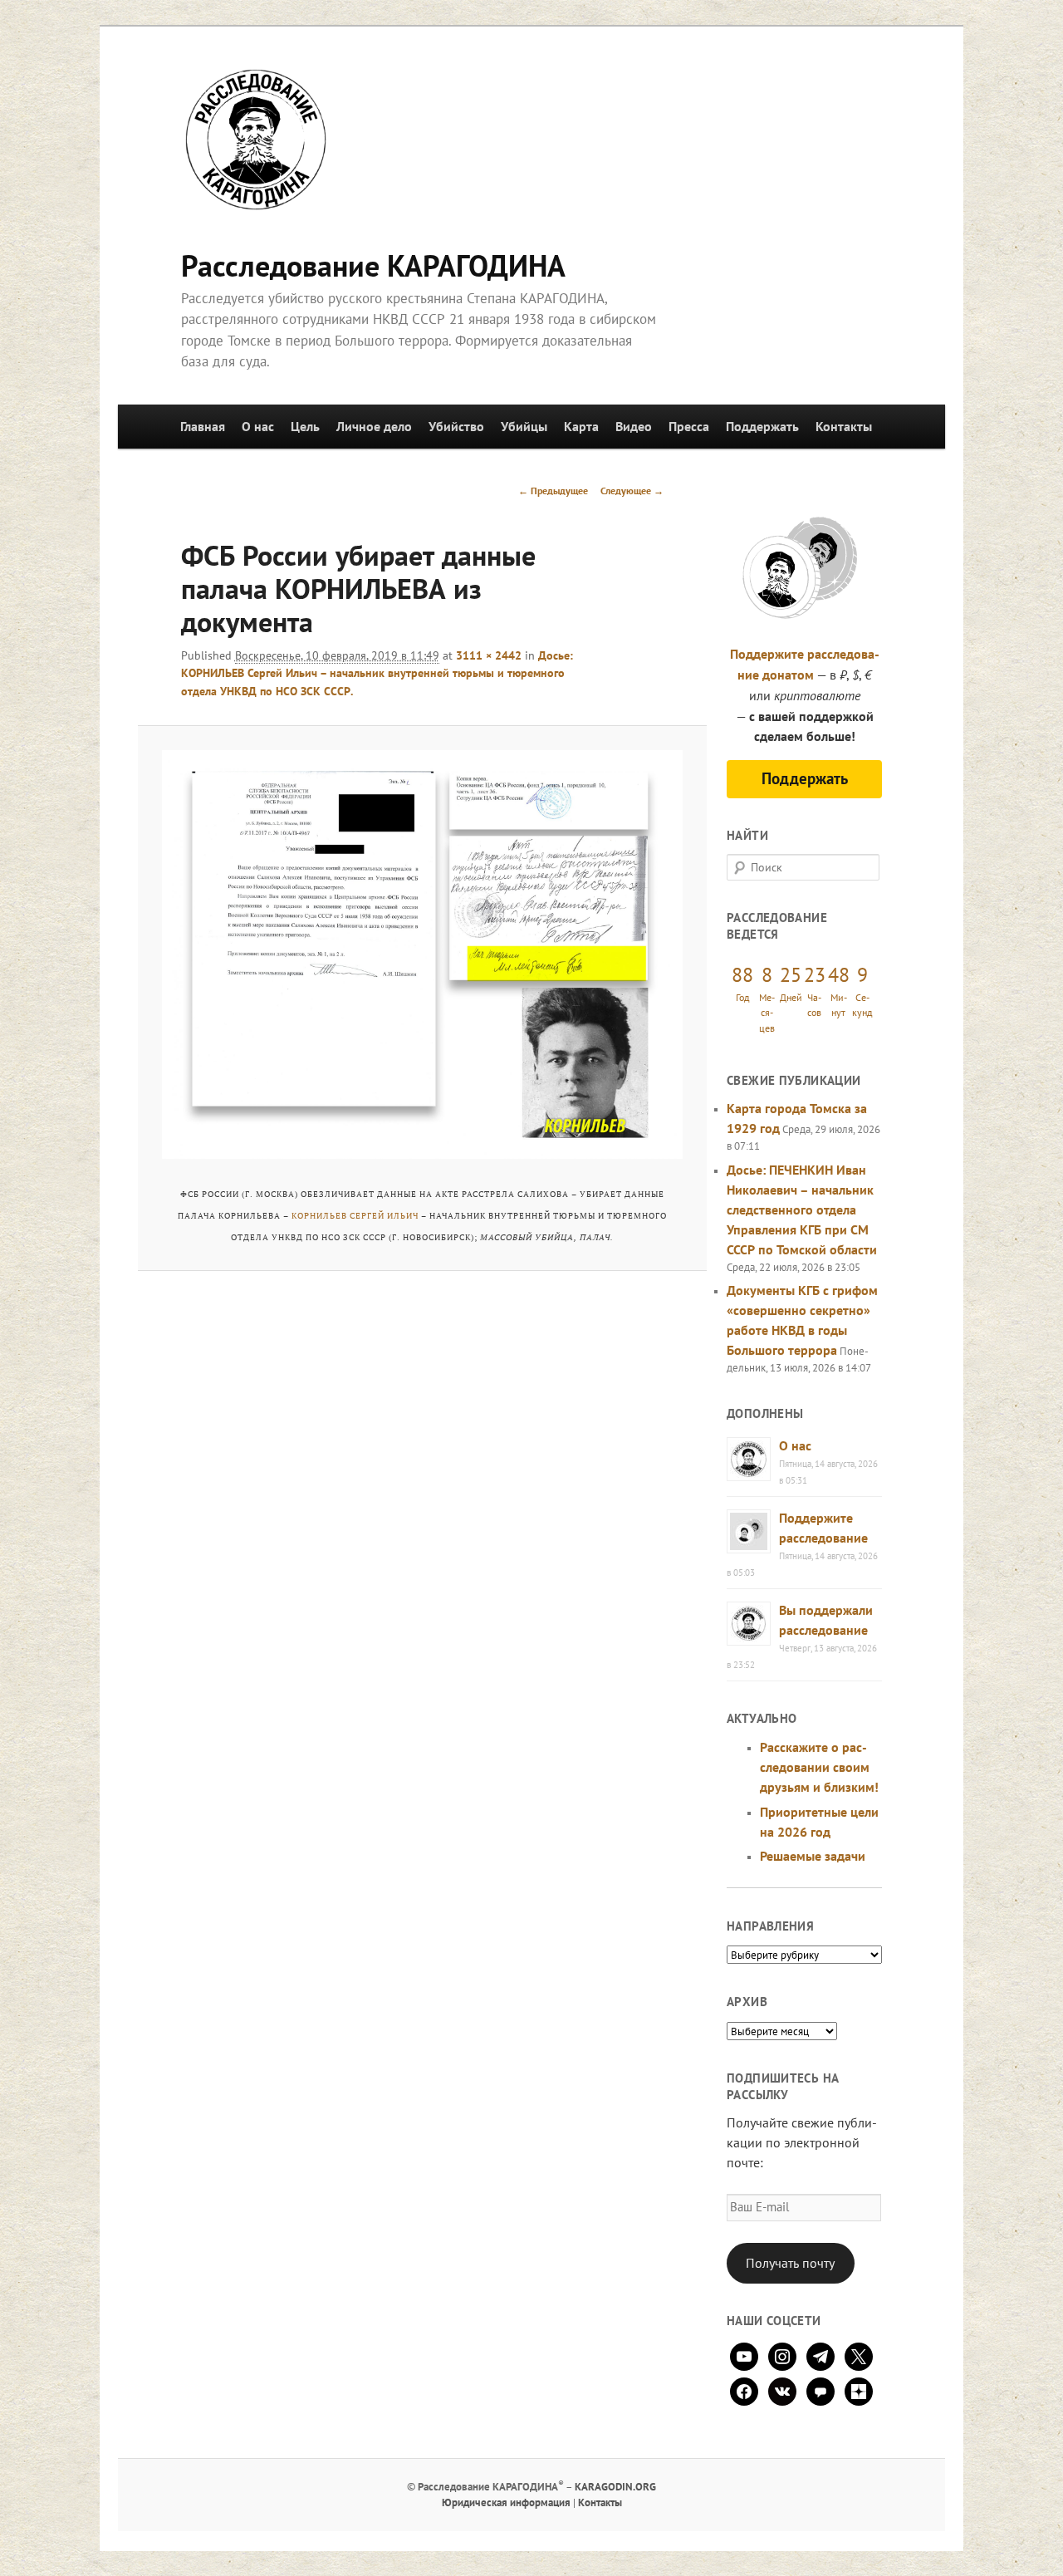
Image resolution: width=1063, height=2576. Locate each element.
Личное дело (374, 426)
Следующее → (632, 491)
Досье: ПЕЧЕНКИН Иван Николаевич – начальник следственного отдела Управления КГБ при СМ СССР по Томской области (802, 1209)
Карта (581, 426)
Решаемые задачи (813, 1856)
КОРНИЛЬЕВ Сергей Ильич (355, 1216)
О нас (258, 426)
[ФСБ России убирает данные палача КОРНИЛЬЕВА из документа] (422, 954)
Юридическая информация (506, 2502)
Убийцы (524, 426)
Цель (305, 426)
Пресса (689, 426)
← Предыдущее (553, 491)
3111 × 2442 (489, 655)
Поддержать (762, 426)
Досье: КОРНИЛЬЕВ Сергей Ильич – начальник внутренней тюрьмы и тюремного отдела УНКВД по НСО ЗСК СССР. (377, 673)
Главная (203, 426)
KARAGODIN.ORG (615, 2487)
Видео (634, 426)
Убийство (456, 426)
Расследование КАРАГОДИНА (373, 265)
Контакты (844, 426)
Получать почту (790, 2263)
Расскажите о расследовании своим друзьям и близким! (819, 1767)
